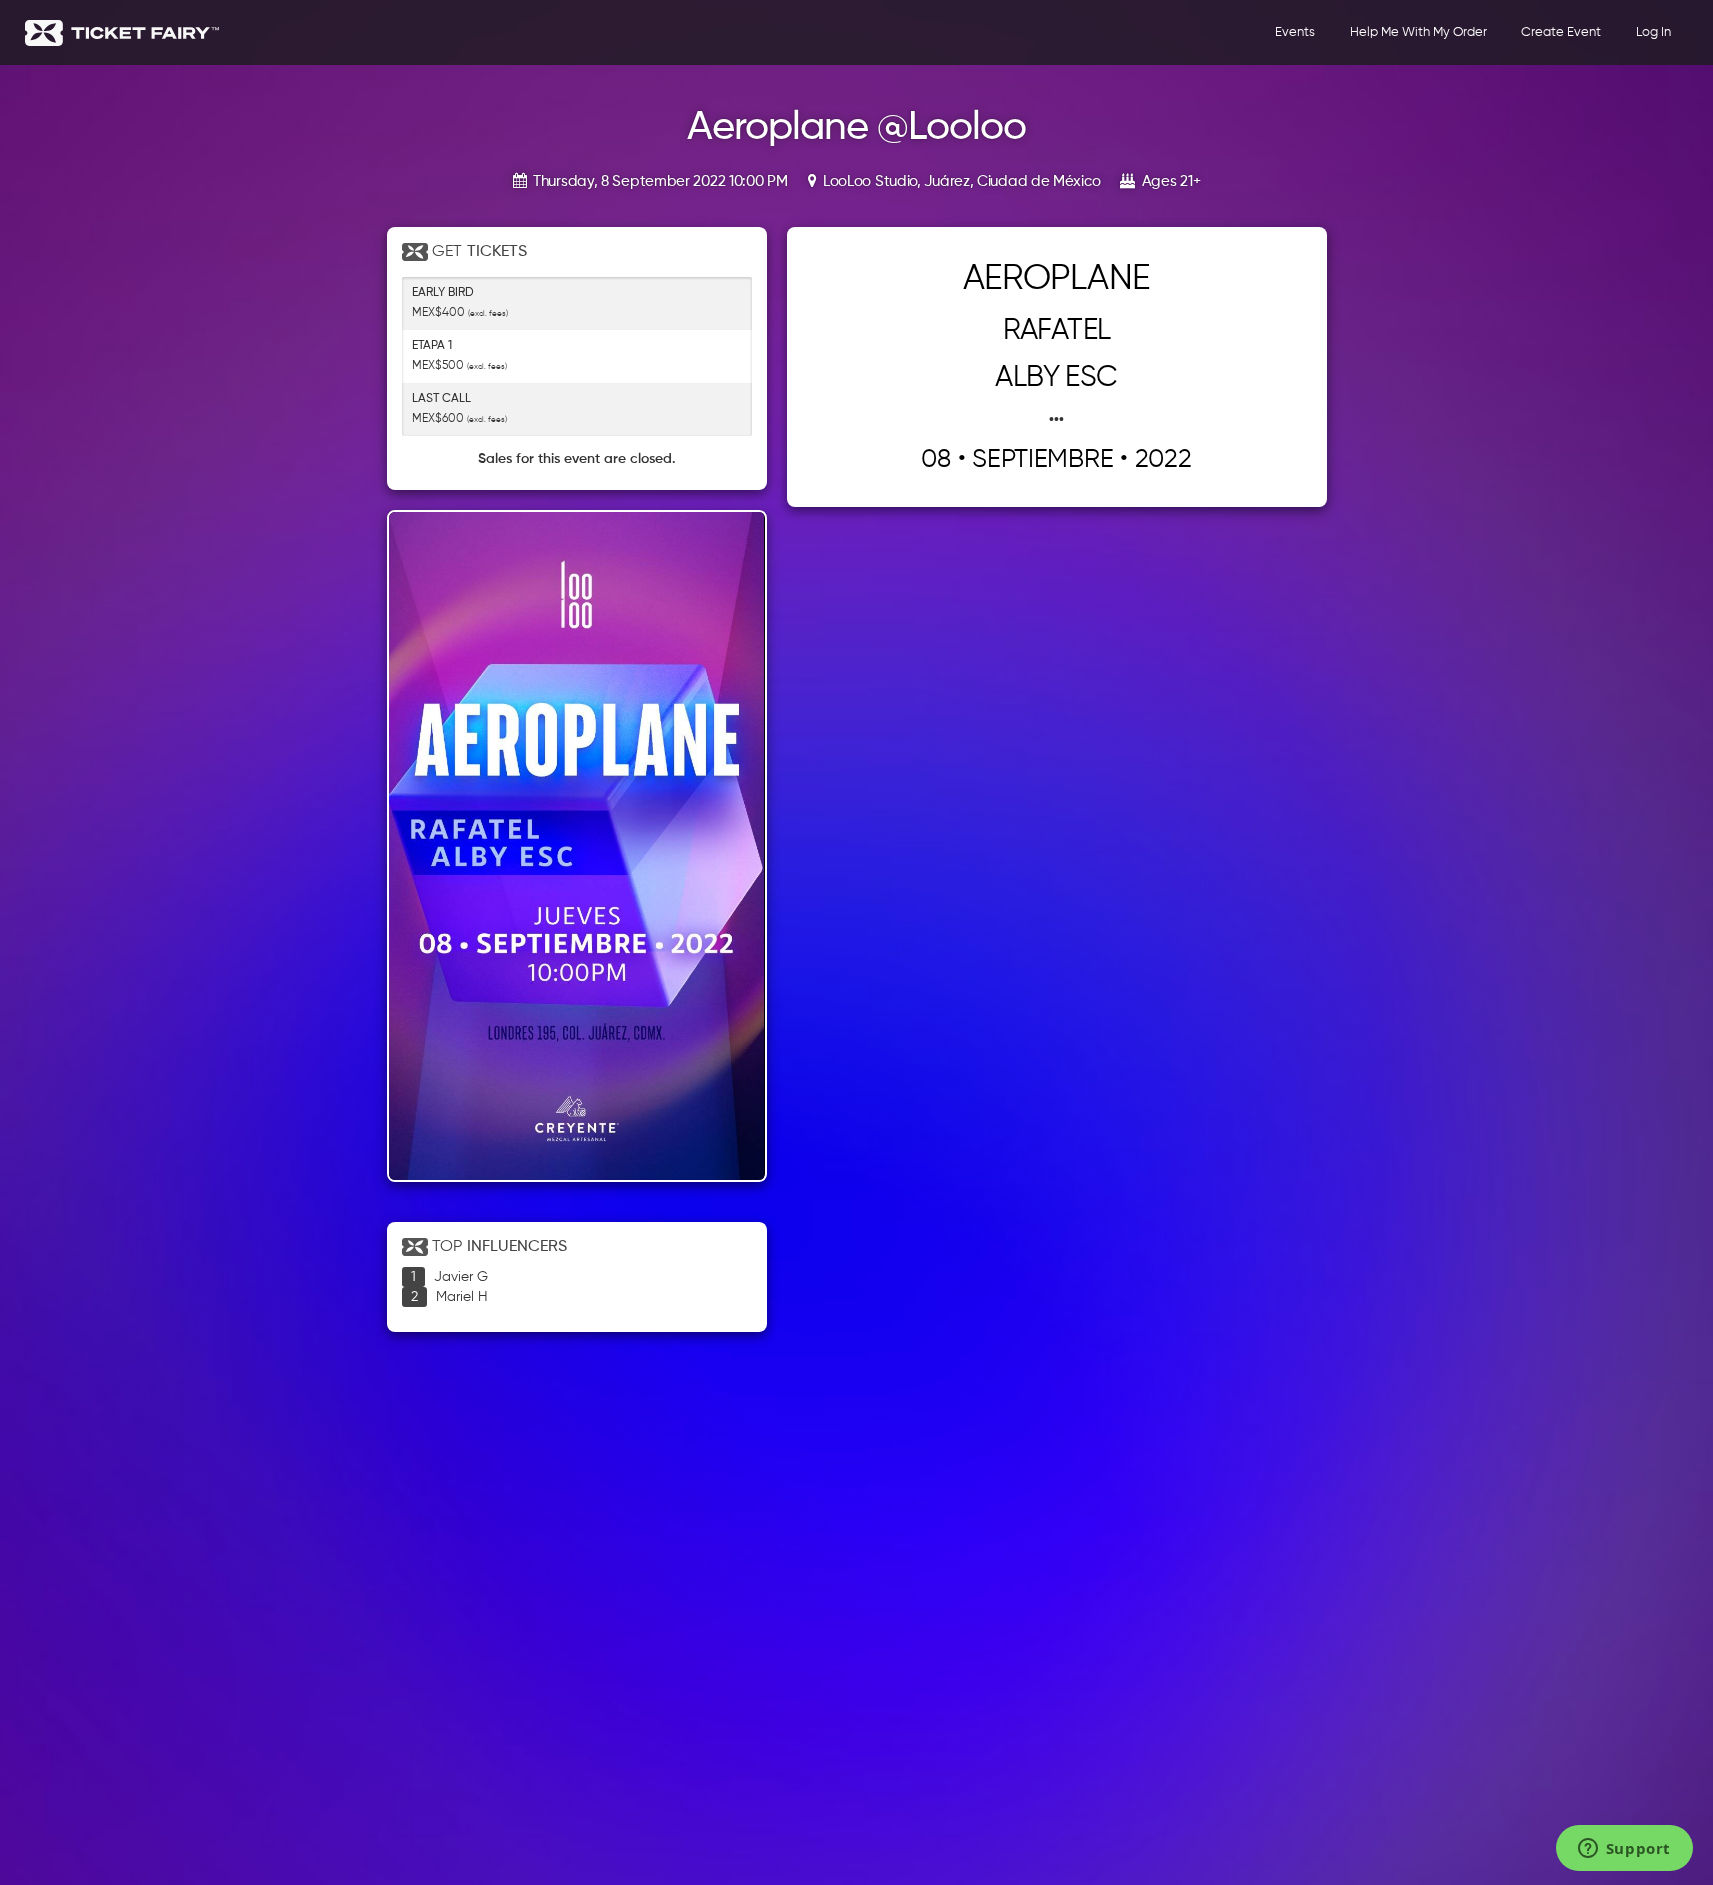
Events (1295, 32)
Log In (1653, 32)
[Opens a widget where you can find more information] (1624, 1850)
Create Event (1561, 32)
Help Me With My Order (1418, 32)
